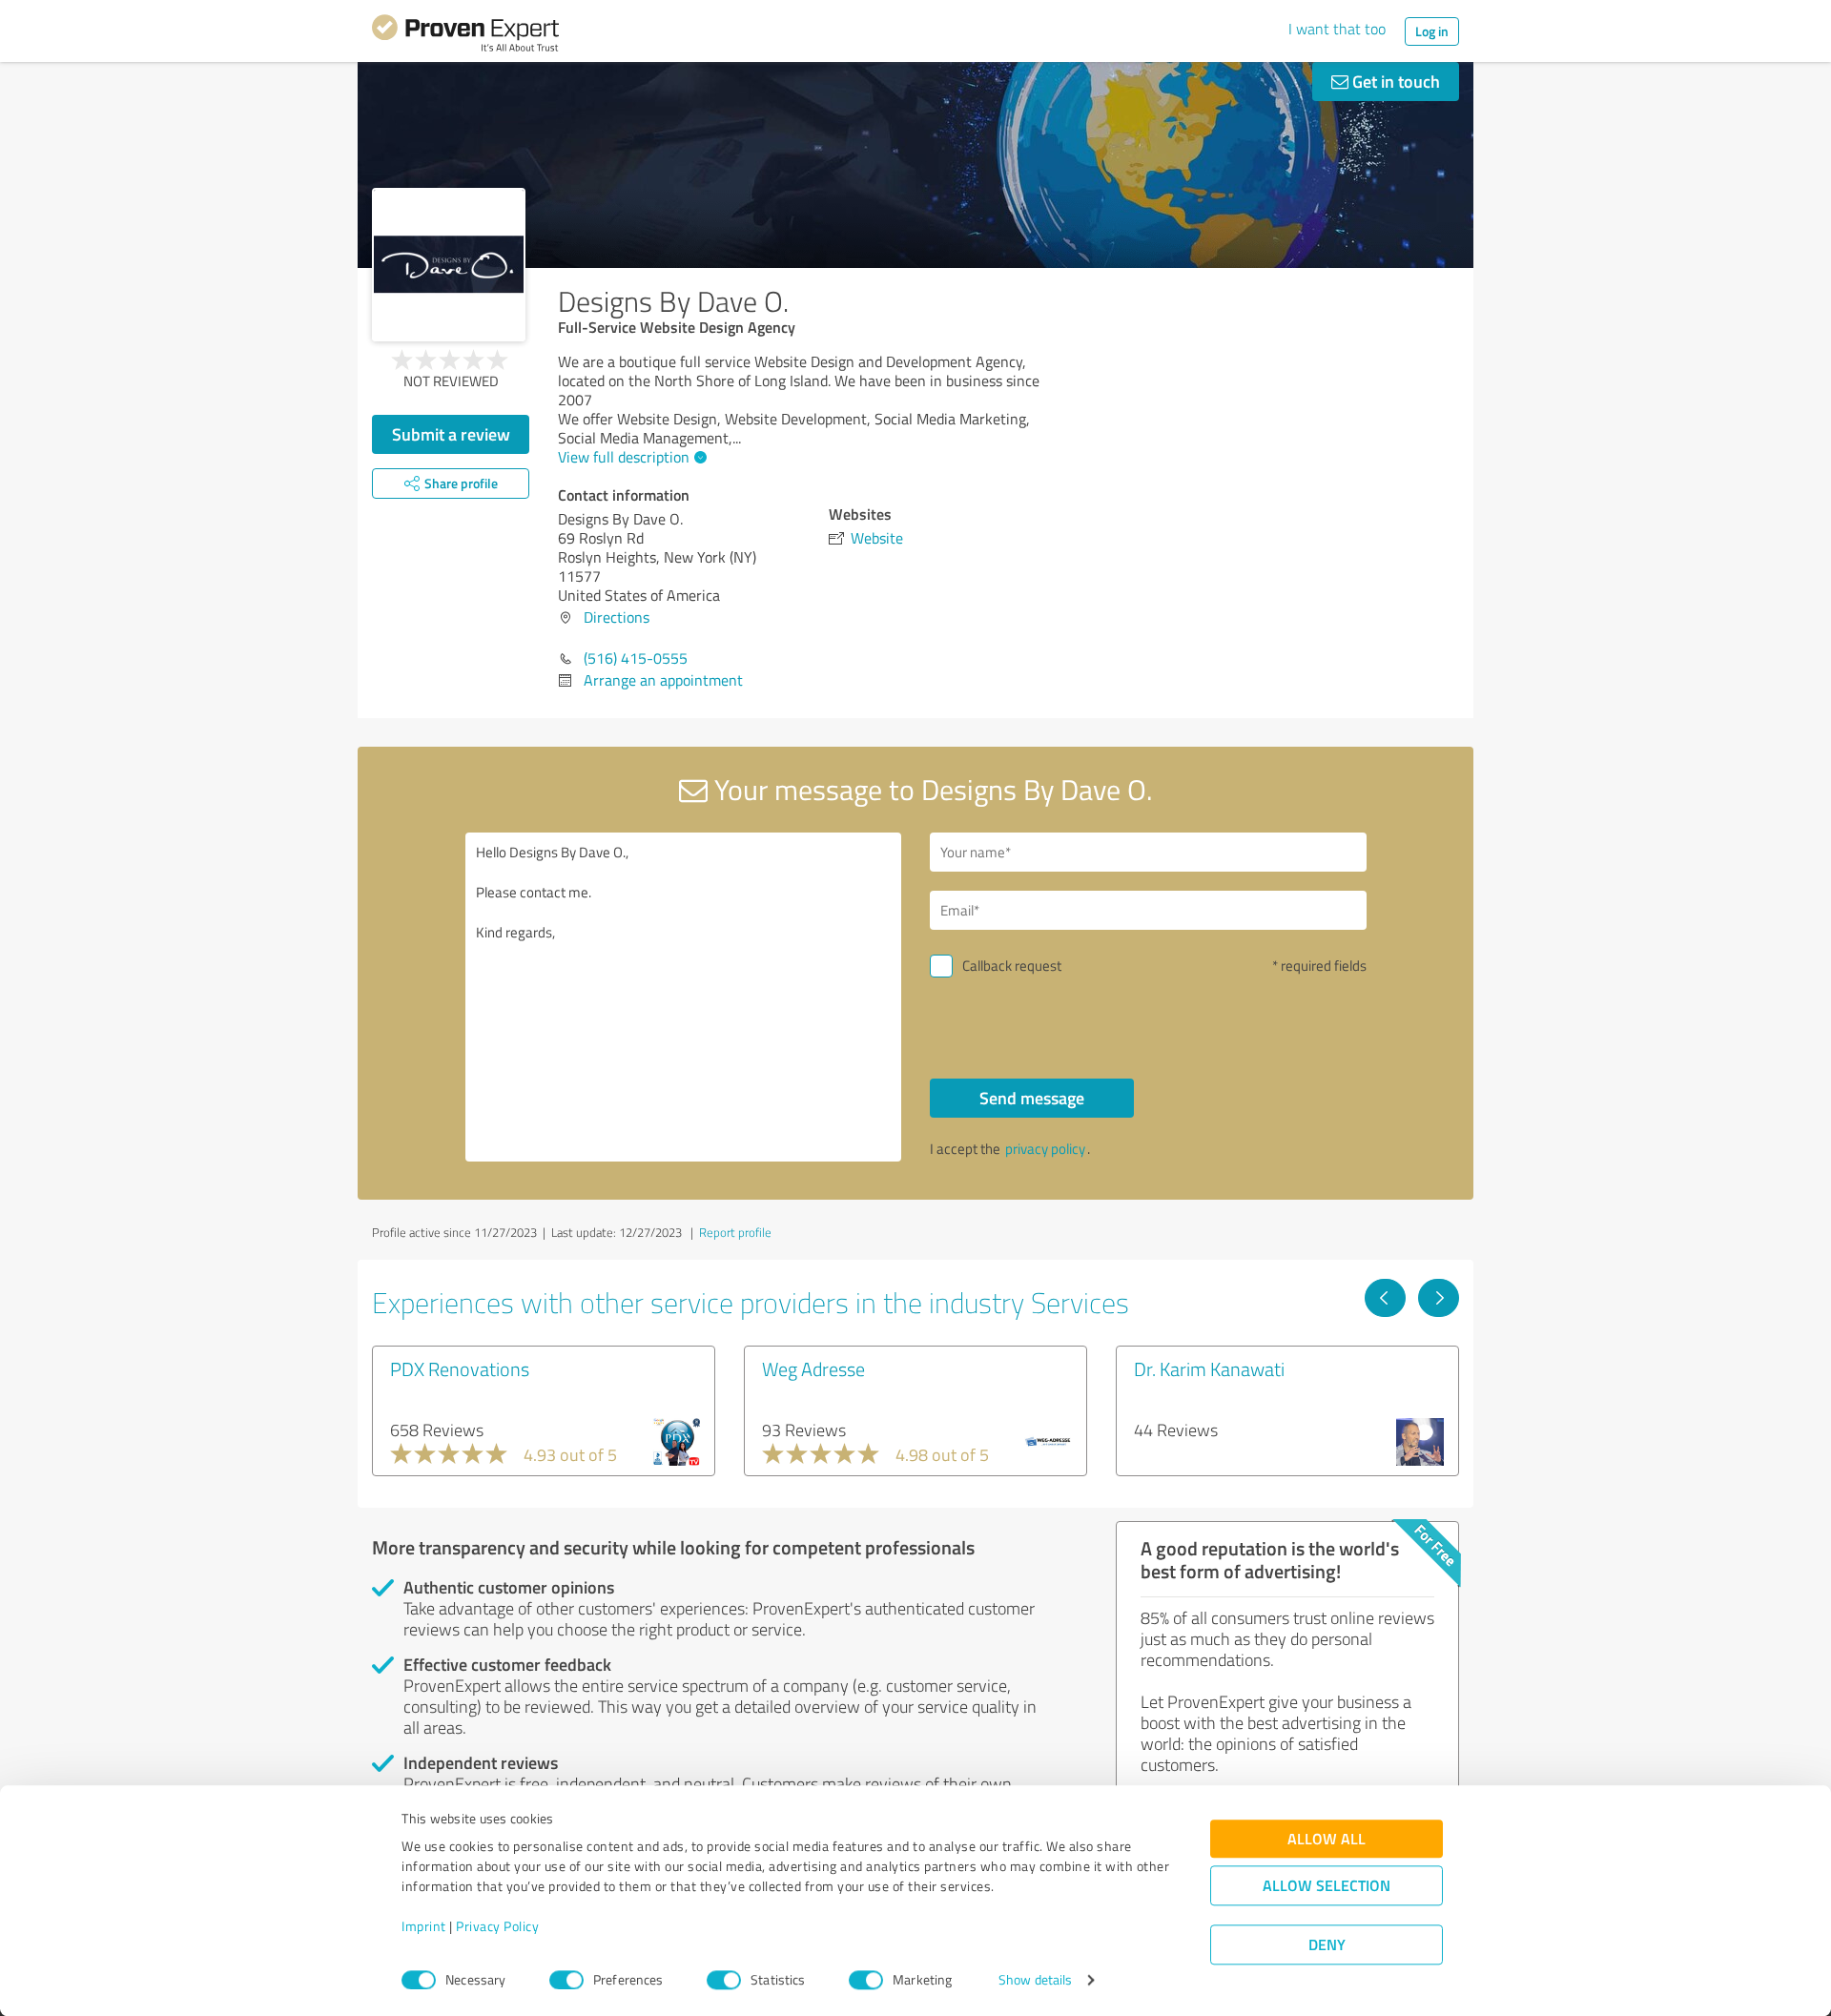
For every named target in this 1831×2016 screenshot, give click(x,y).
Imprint (424, 1927)
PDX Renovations (460, 1368)
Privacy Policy (497, 1927)
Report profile (735, 1232)
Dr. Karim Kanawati (1209, 1368)
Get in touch (1394, 81)
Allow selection (1327, 1886)
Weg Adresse (813, 1368)
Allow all (1327, 1839)
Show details (1035, 1980)
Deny (1327, 1945)
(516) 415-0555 (636, 658)
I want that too (1337, 29)
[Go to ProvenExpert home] (465, 36)
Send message (1032, 1098)
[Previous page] (1385, 1298)
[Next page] (1439, 1298)
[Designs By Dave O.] (449, 265)
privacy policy (1045, 1149)
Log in (1432, 31)
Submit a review (451, 434)
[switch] (566, 1980)
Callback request (1012, 966)
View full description (624, 457)
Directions (617, 617)
